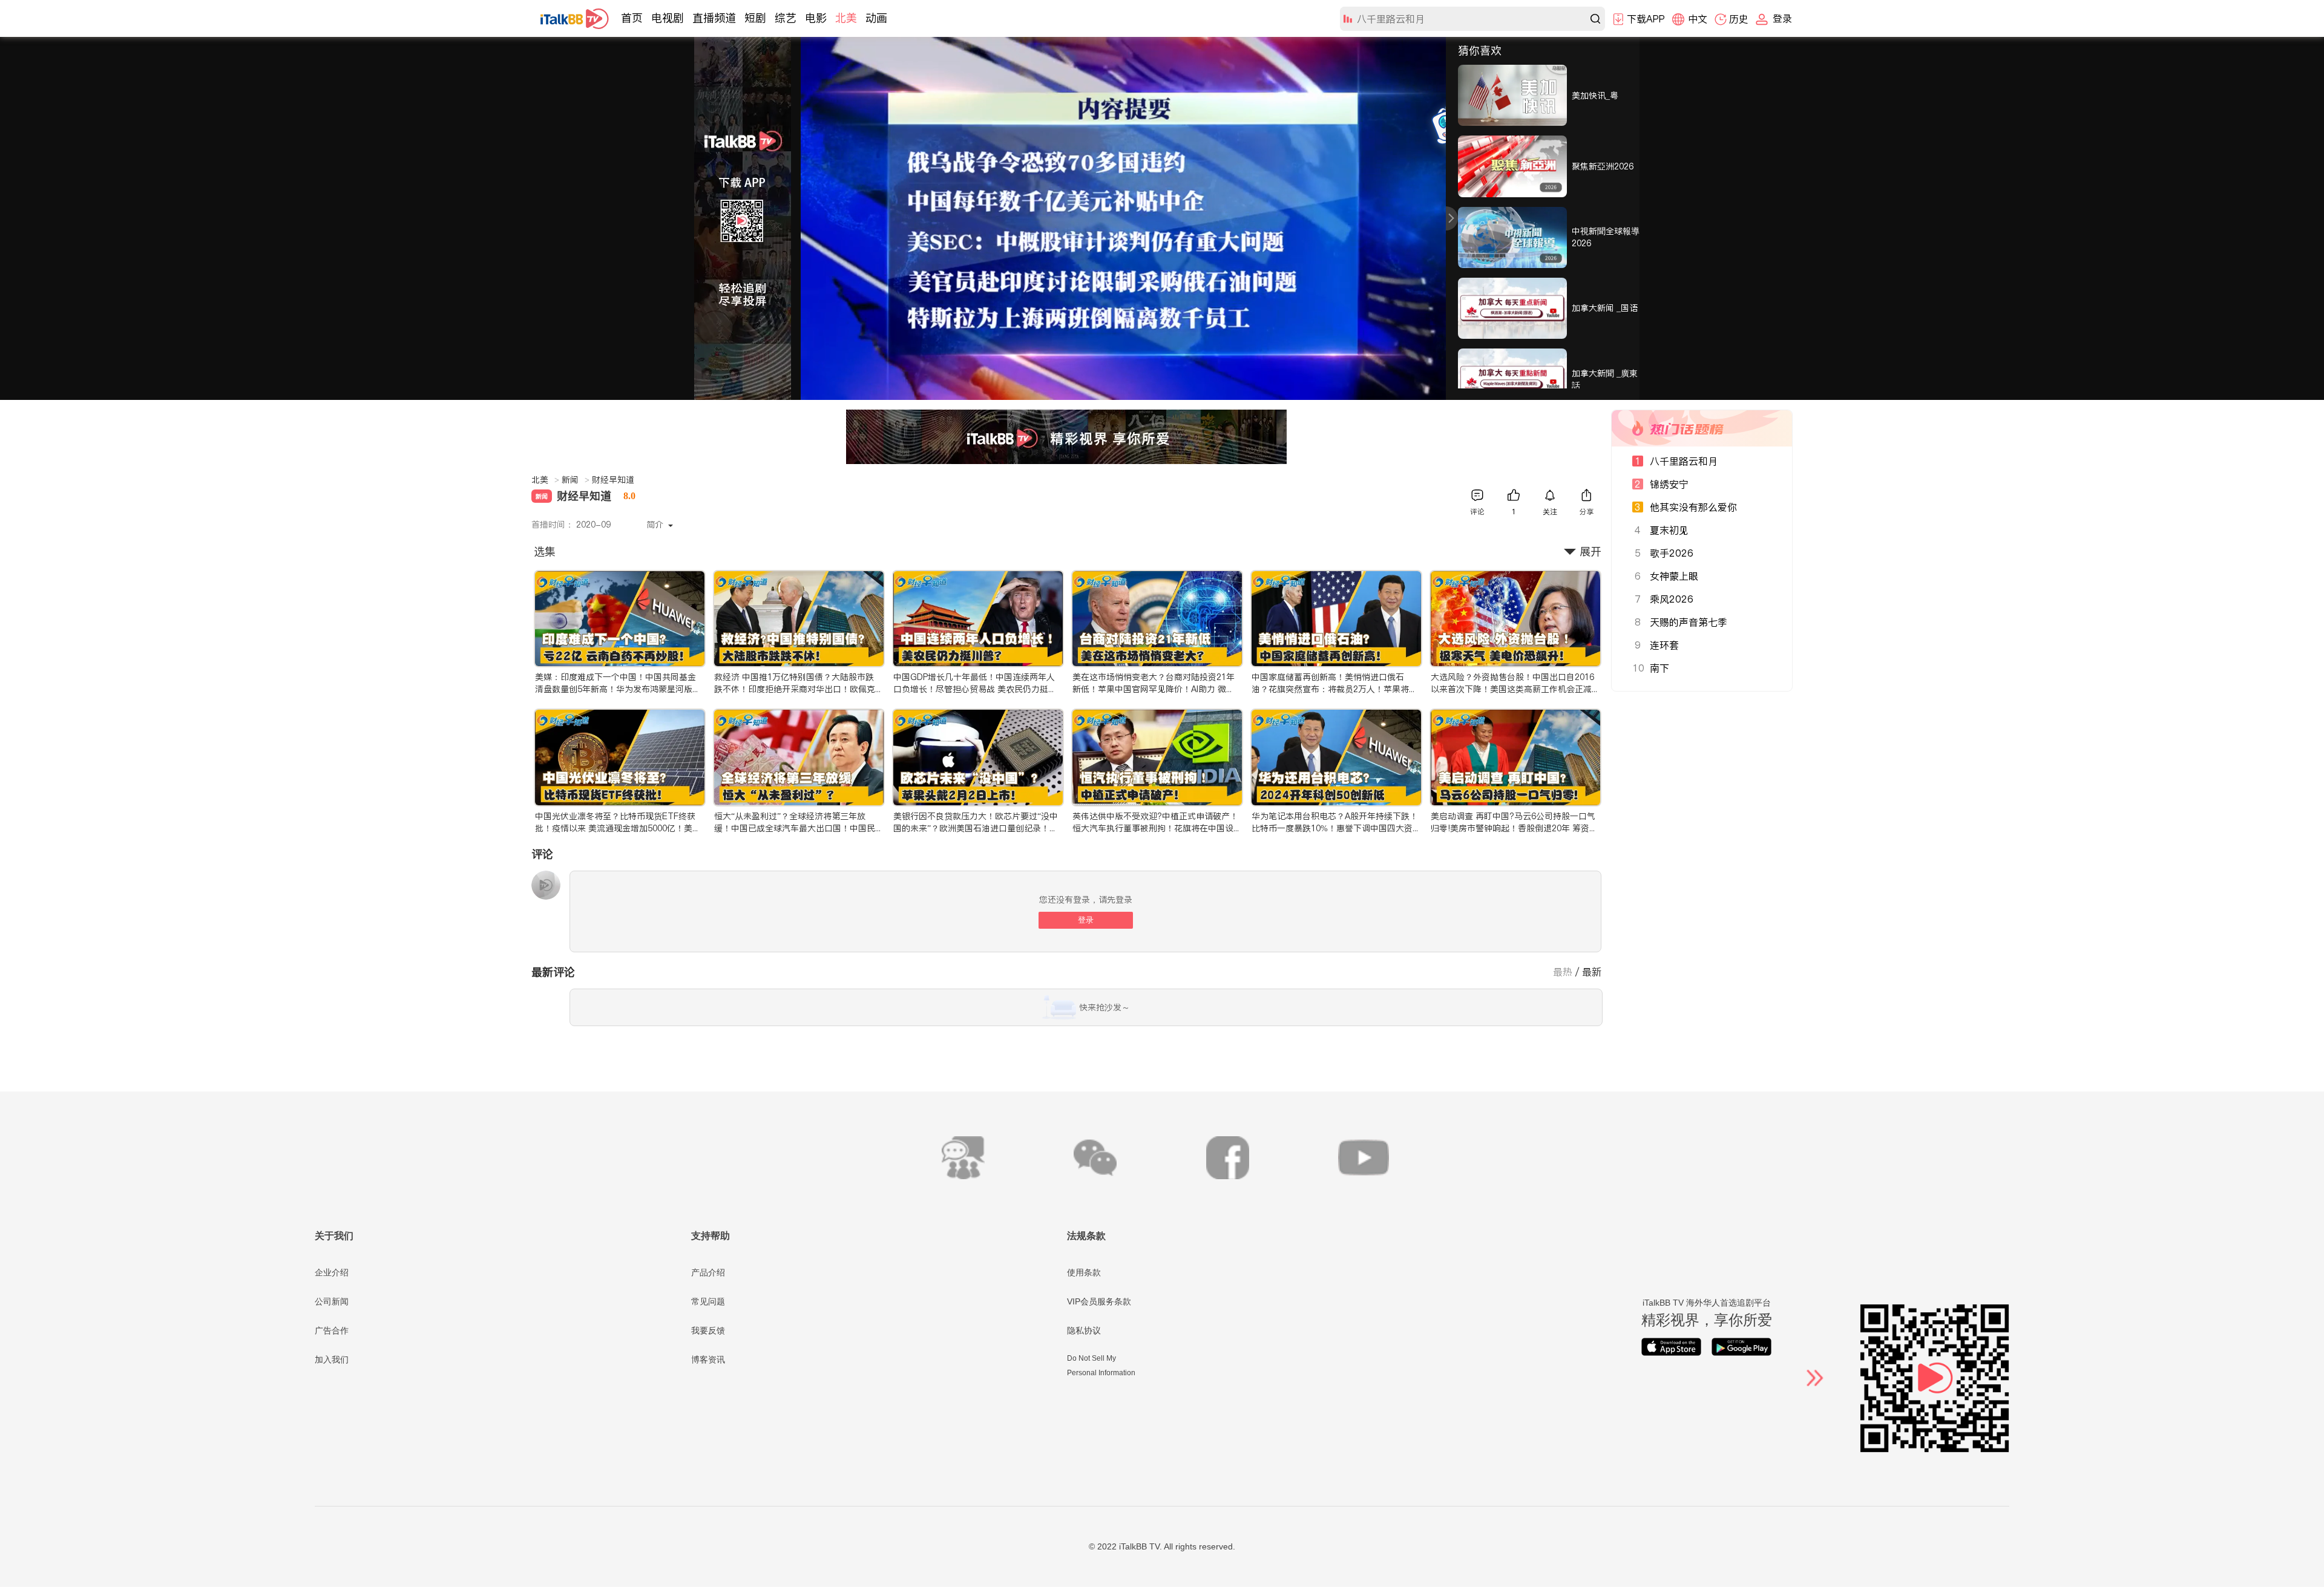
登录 (1086, 920)
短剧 (755, 18)
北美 (846, 18)
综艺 (786, 18)
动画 (876, 18)
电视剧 (668, 18)
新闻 (576, 480)
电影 (816, 18)
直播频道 (714, 18)
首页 (632, 18)
